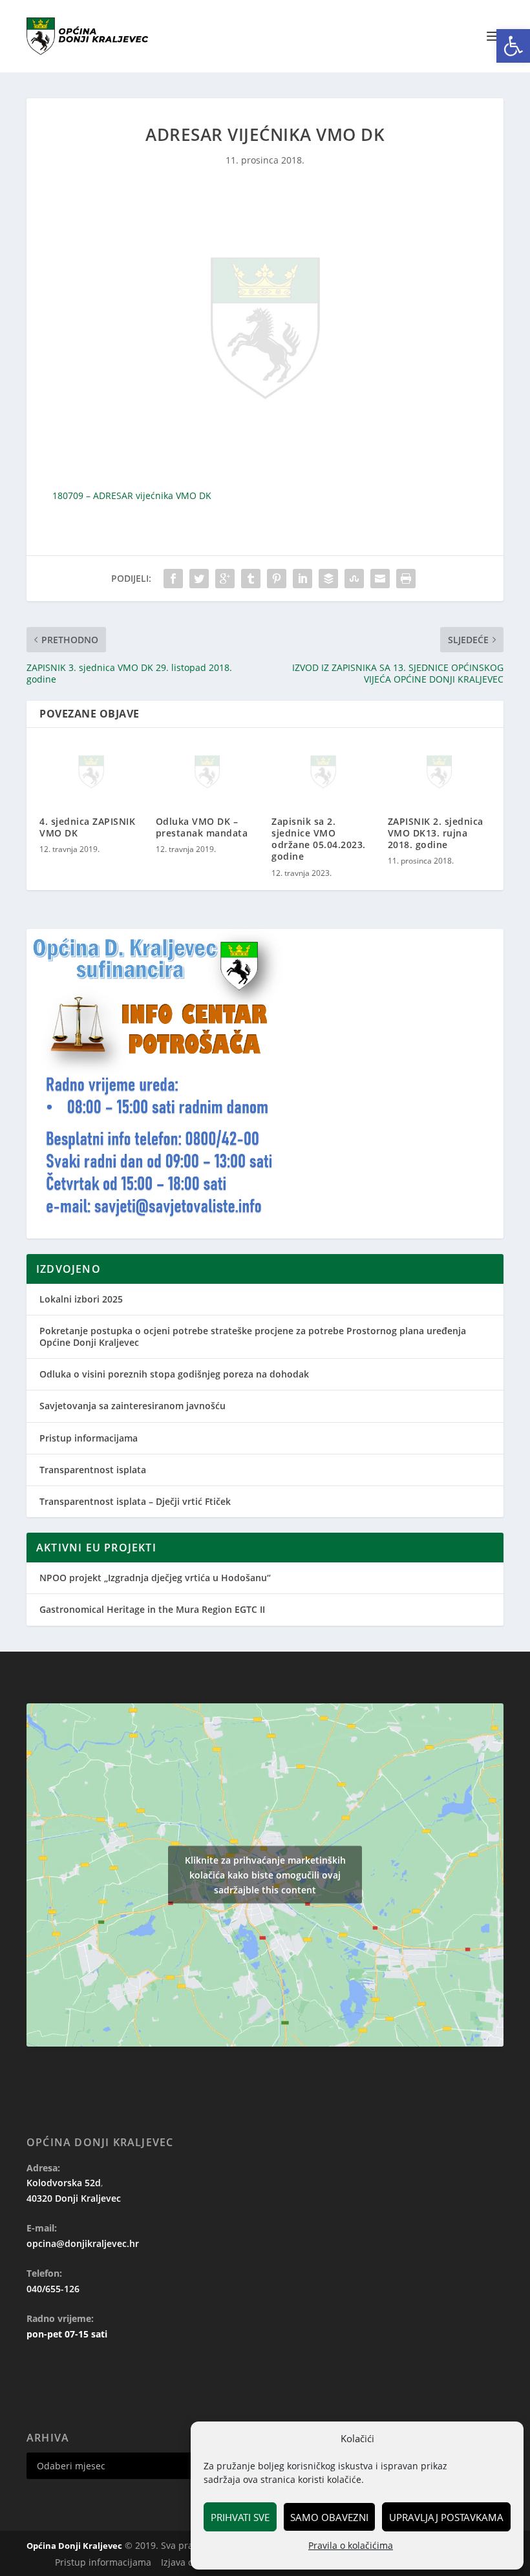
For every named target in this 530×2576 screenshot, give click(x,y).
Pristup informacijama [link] (89, 1438)
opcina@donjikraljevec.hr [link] (83, 2243)
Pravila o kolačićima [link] (351, 2545)
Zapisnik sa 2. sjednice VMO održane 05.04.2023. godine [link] (319, 839)
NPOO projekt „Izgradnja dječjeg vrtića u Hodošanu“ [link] (155, 1578)
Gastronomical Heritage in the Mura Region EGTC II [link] (152, 1609)
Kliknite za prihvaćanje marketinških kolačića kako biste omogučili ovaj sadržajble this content (265, 1875)
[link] (513, 46)
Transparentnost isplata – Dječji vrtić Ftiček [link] (135, 1501)
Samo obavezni (329, 2517)
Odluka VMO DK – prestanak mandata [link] (202, 827)
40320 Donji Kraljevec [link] (74, 2198)
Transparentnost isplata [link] (93, 1470)
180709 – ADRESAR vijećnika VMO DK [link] (132, 495)
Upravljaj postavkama (446, 2517)
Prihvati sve (240, 2517)
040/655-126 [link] (53, 2289)
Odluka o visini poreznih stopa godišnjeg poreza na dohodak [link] (174, 1374)
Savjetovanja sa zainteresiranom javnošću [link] (132, 1406)
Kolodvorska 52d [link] (64, 2183)
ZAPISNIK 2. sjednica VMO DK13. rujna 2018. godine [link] (436, 833)
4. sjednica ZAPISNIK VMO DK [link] (87, 827)
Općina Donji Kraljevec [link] (74, 2546)
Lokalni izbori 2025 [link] (81, 1299)
